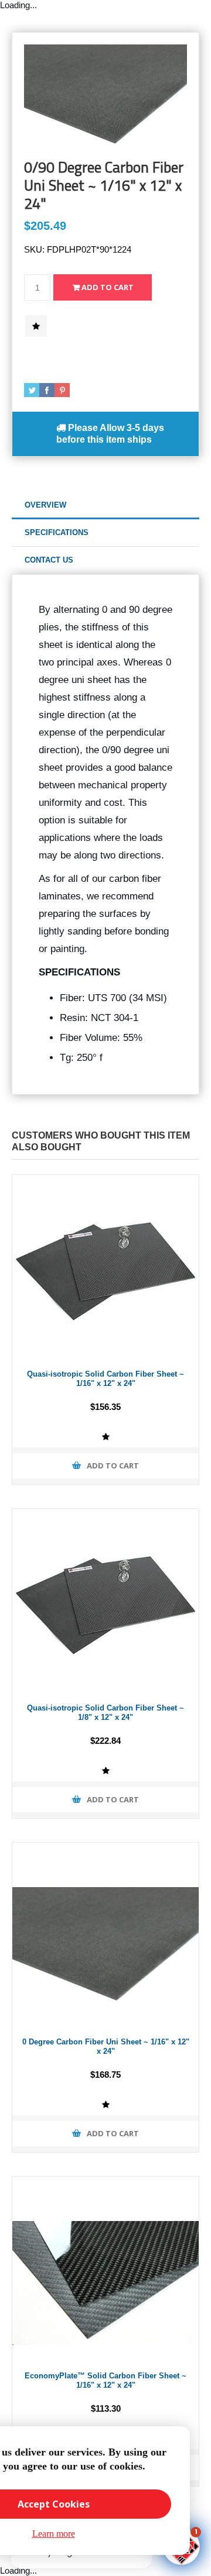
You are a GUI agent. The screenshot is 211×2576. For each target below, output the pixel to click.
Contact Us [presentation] (49, 560)
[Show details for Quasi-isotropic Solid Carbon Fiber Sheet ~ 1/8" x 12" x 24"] (105, 1602)
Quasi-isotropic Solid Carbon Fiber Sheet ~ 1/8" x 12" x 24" (105, 1713)
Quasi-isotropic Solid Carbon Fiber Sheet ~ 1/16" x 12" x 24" (105, 1379)
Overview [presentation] (45, 505)
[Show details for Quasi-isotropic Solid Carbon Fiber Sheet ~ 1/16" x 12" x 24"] (105, 1268)
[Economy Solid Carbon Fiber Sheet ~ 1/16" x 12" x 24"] (105, 2270)
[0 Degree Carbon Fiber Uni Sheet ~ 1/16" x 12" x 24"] (105, 1936)
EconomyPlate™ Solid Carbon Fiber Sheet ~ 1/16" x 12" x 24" (105, 2381)
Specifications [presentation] (57, 532)
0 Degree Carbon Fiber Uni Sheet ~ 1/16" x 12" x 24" (106, 2047)
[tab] (105, 506)
